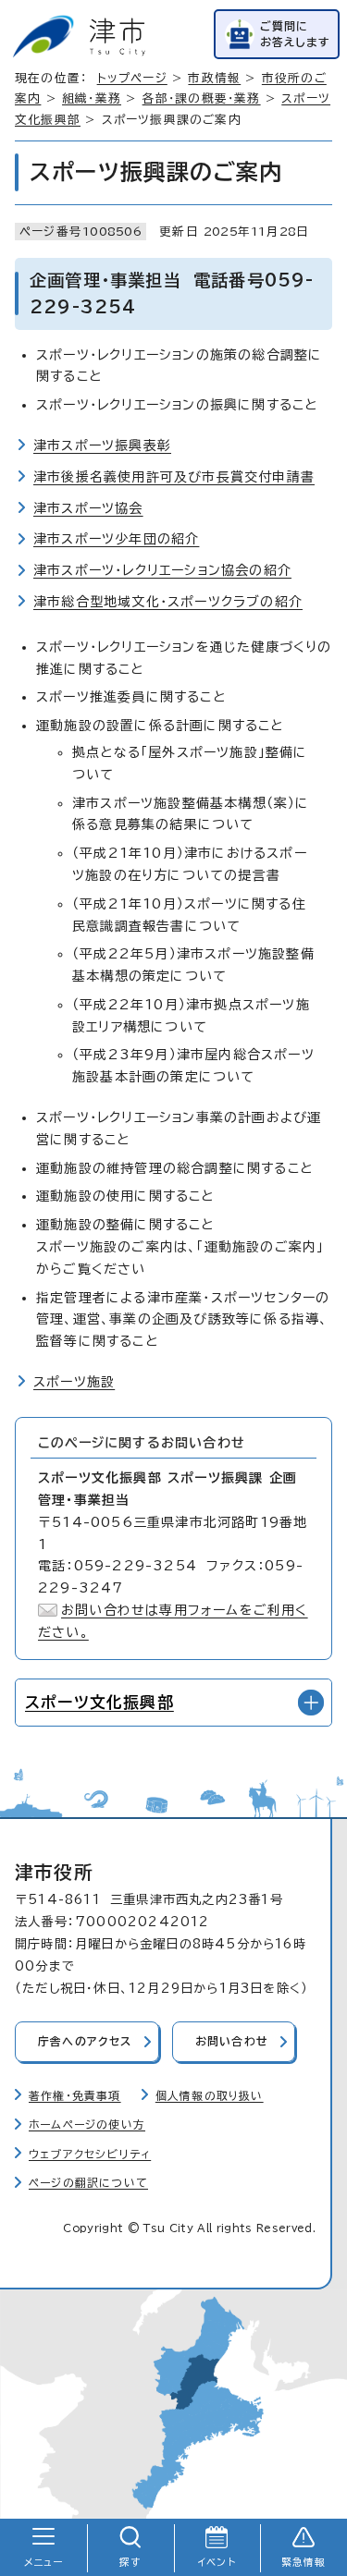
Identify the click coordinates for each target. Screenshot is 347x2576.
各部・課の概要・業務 (202, 98)
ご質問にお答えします (295, 34)
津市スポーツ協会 (88, 508)
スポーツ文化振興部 (99, 1702)
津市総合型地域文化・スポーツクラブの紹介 (168, 602)
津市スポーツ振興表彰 (102, 446)
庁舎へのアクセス (85, 2041)
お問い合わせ (232, 2041)
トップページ (132, 78)
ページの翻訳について (88, 2183)
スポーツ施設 (74, 1382)
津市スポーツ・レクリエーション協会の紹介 (162, 570)
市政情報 (214, 78)
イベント (217, 2562)
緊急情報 (304, 2562)
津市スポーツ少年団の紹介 (116, 539)
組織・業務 (92, 98)
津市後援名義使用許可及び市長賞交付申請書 (174, 477)
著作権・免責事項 (75, 2096)
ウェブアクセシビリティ (90, 2154)
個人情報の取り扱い (210, 2096)
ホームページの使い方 (87, 2124)
